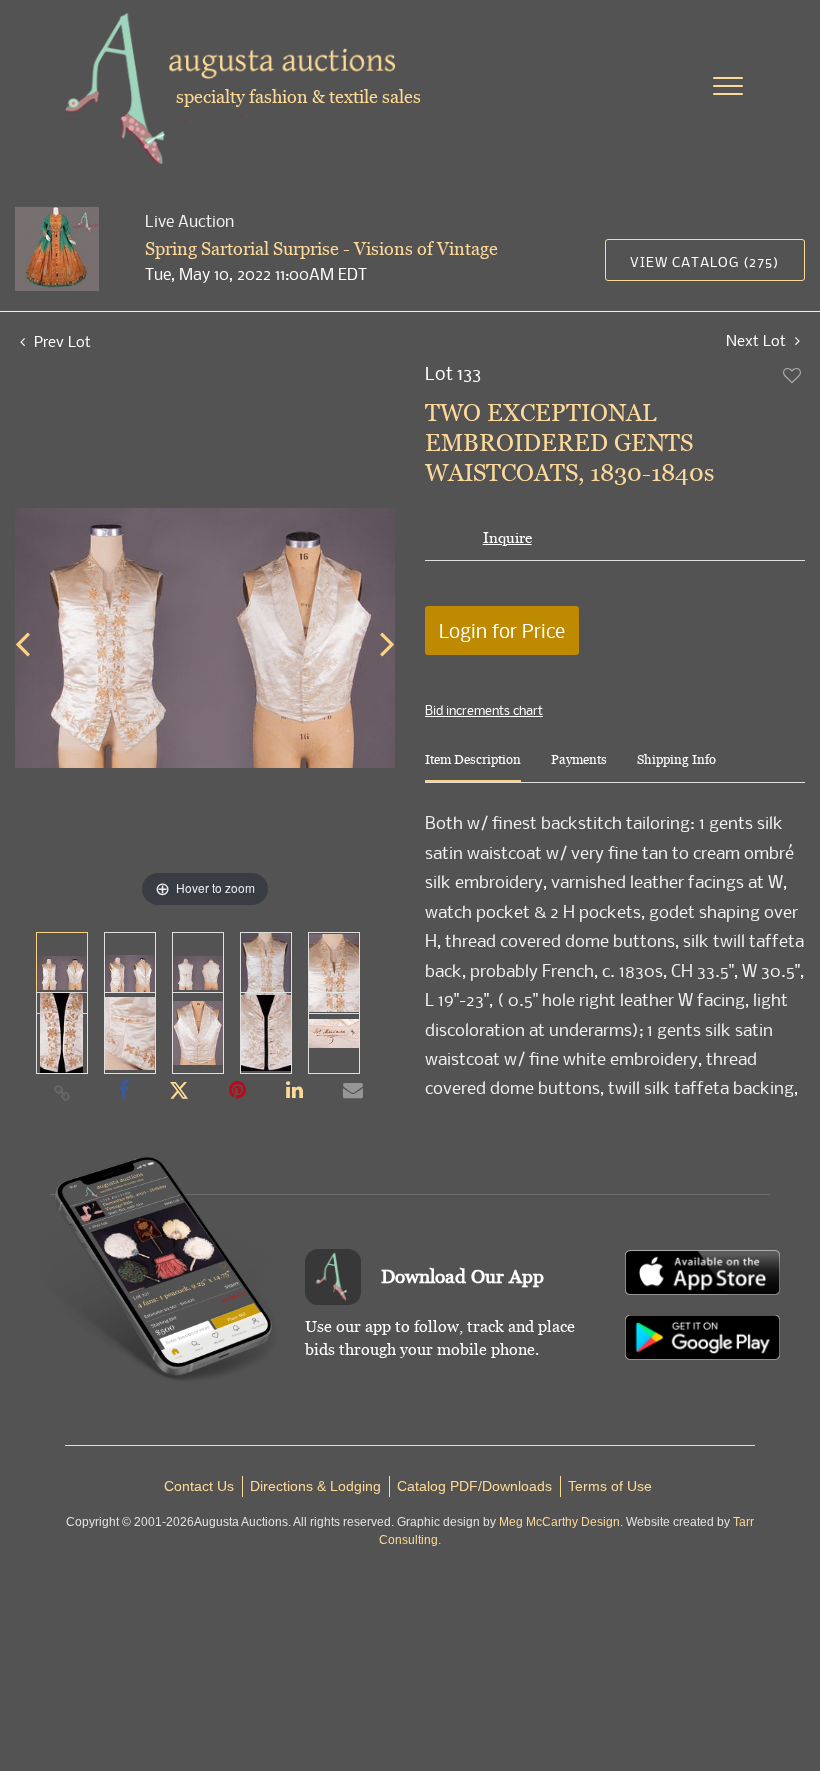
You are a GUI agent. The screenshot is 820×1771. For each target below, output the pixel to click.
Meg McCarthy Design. (561, 1522)
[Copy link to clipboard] (63, 1092)
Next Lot (758, 340)
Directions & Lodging (315, 1486)
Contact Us (199, 1486)
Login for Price (502, 630)
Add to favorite (793, 375)
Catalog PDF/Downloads (474, 1486)
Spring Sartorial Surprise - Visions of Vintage (321, 248)
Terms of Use (610, 1486)
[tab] (473, 767)
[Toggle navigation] (728, 86)
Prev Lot (60, 341)
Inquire (507, 537)
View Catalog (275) (704, 261)
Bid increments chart (484, 710)
